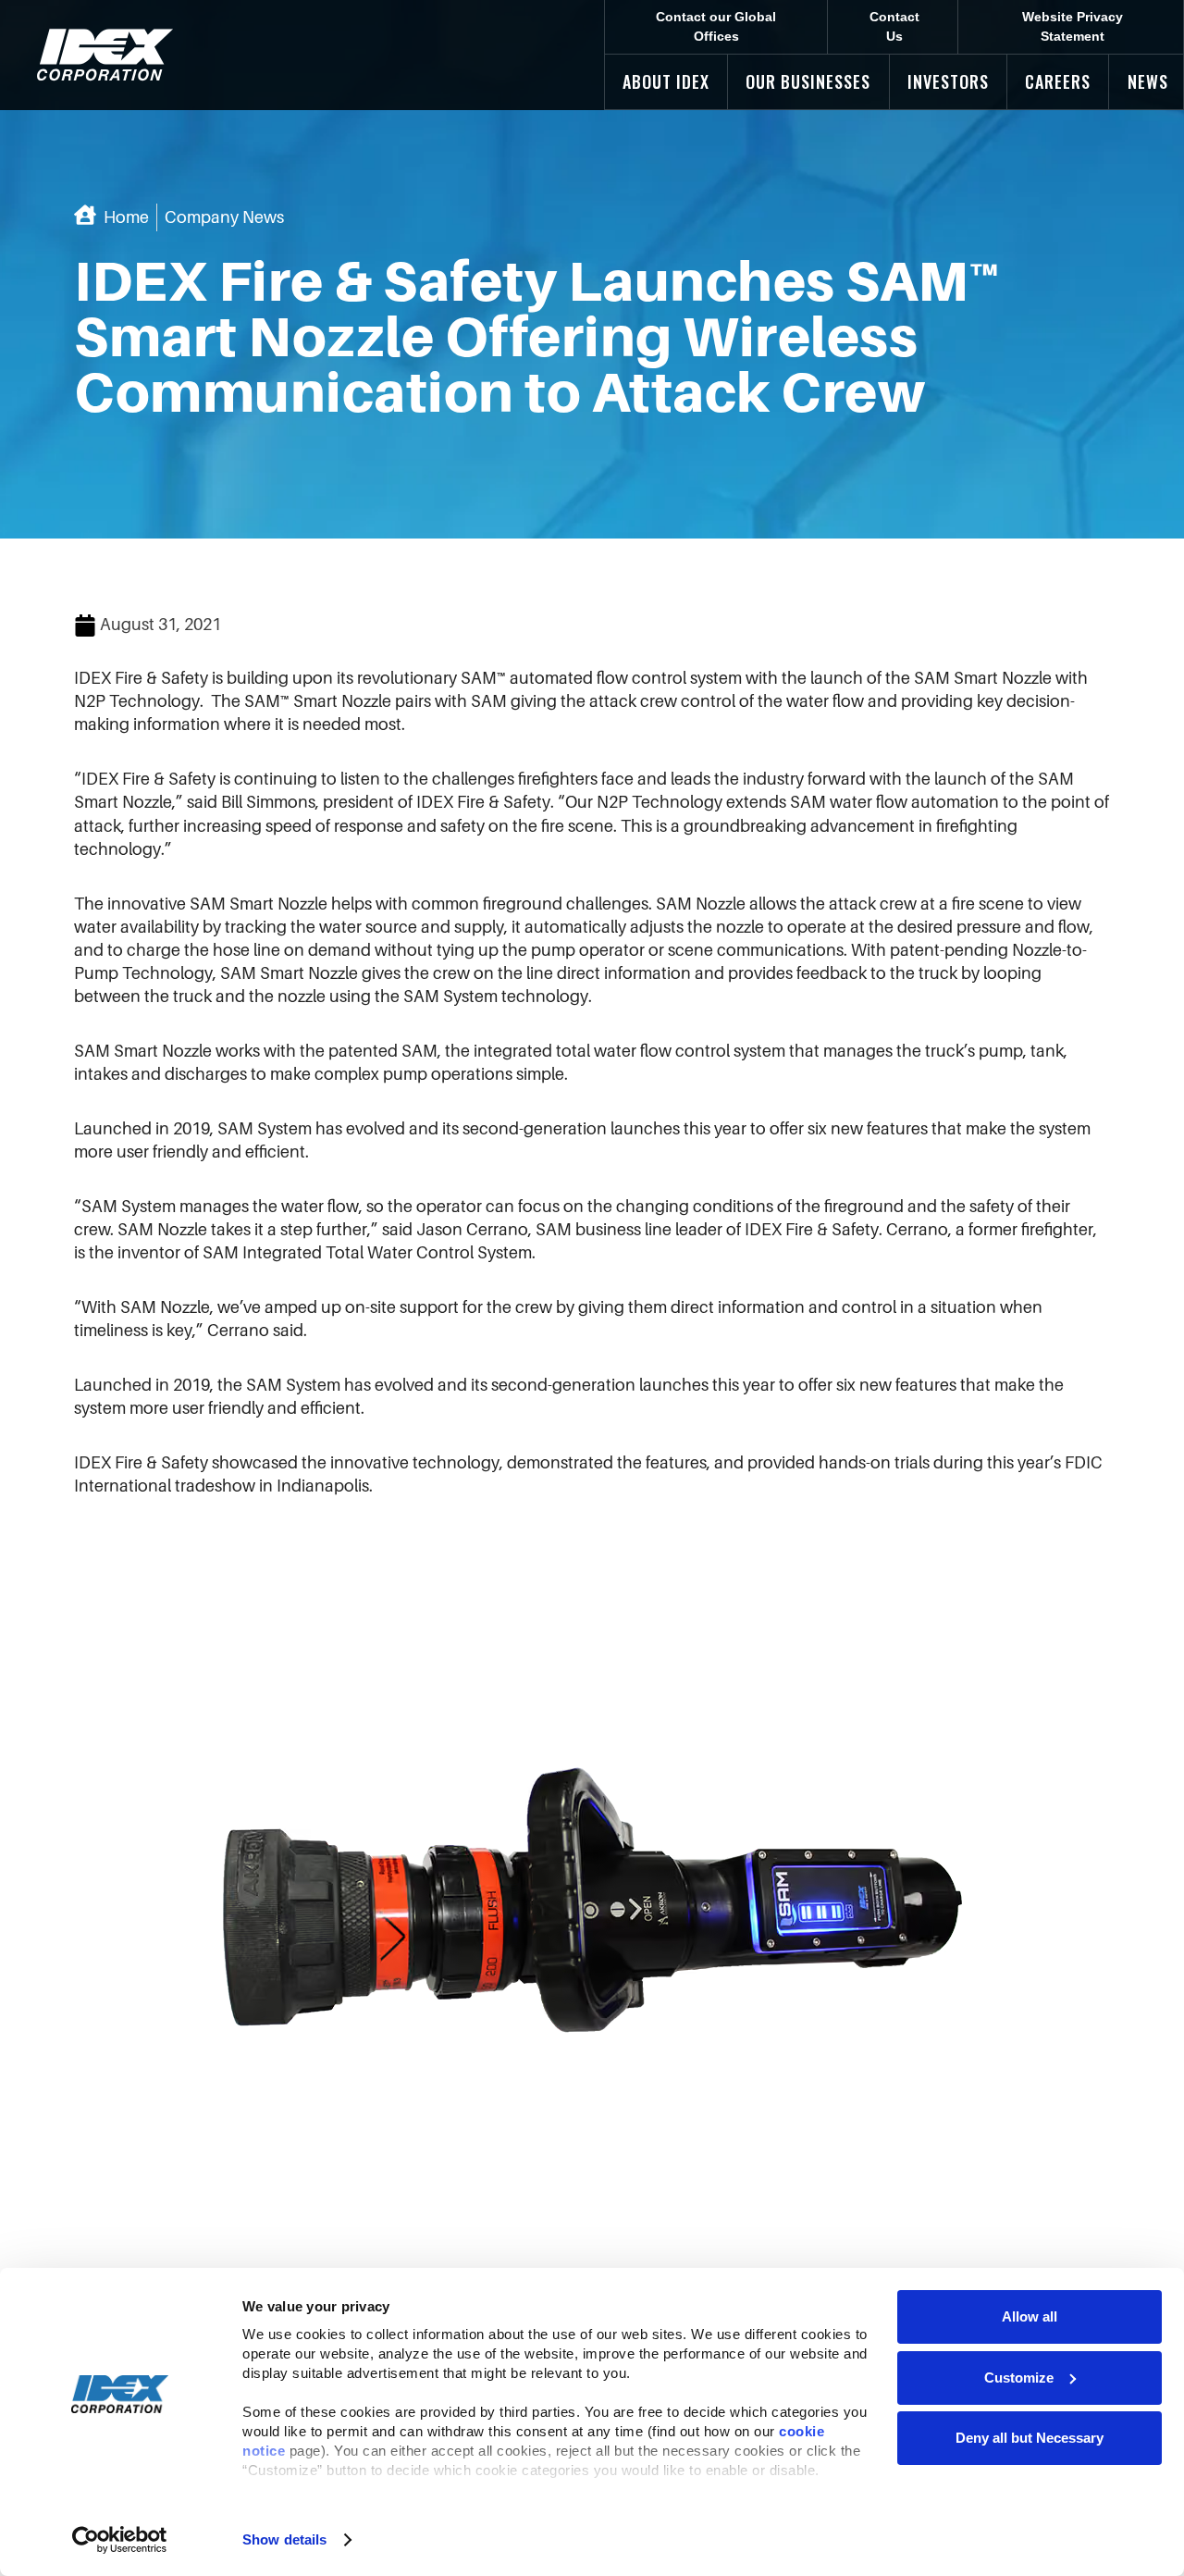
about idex (666, 81)
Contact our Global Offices (716, 26)
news (1148, 81)
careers (1058, 81)
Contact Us (894, 26)
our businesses (808, 81)
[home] (105, 55)
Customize (1019, 2378)
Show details (284, 2539)
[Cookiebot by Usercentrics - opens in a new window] (120, 2540)
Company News (224, 217)
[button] (666, 82)
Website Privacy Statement (1073, 26)
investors (948, 81)
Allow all (1030, 2316)
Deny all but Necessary (1030, 2438)
